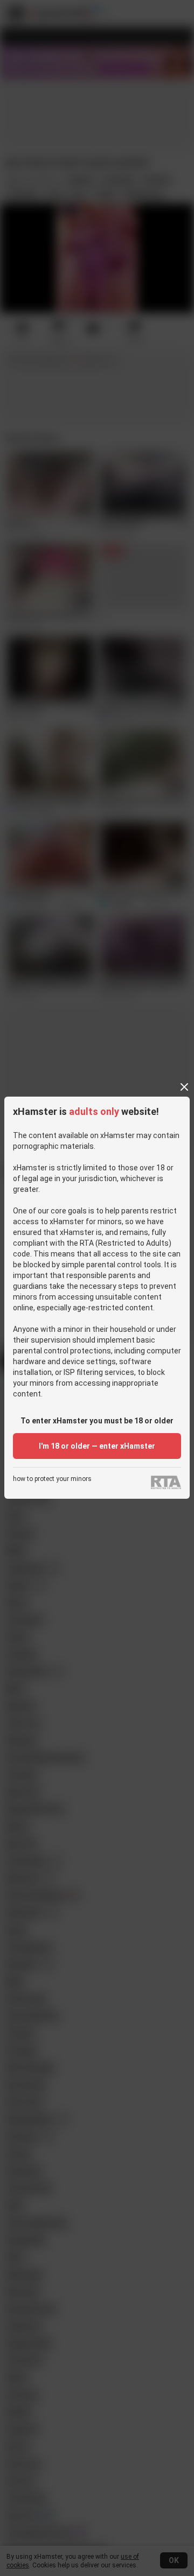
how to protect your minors (52, 1479)
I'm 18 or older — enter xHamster (97, 1446)
